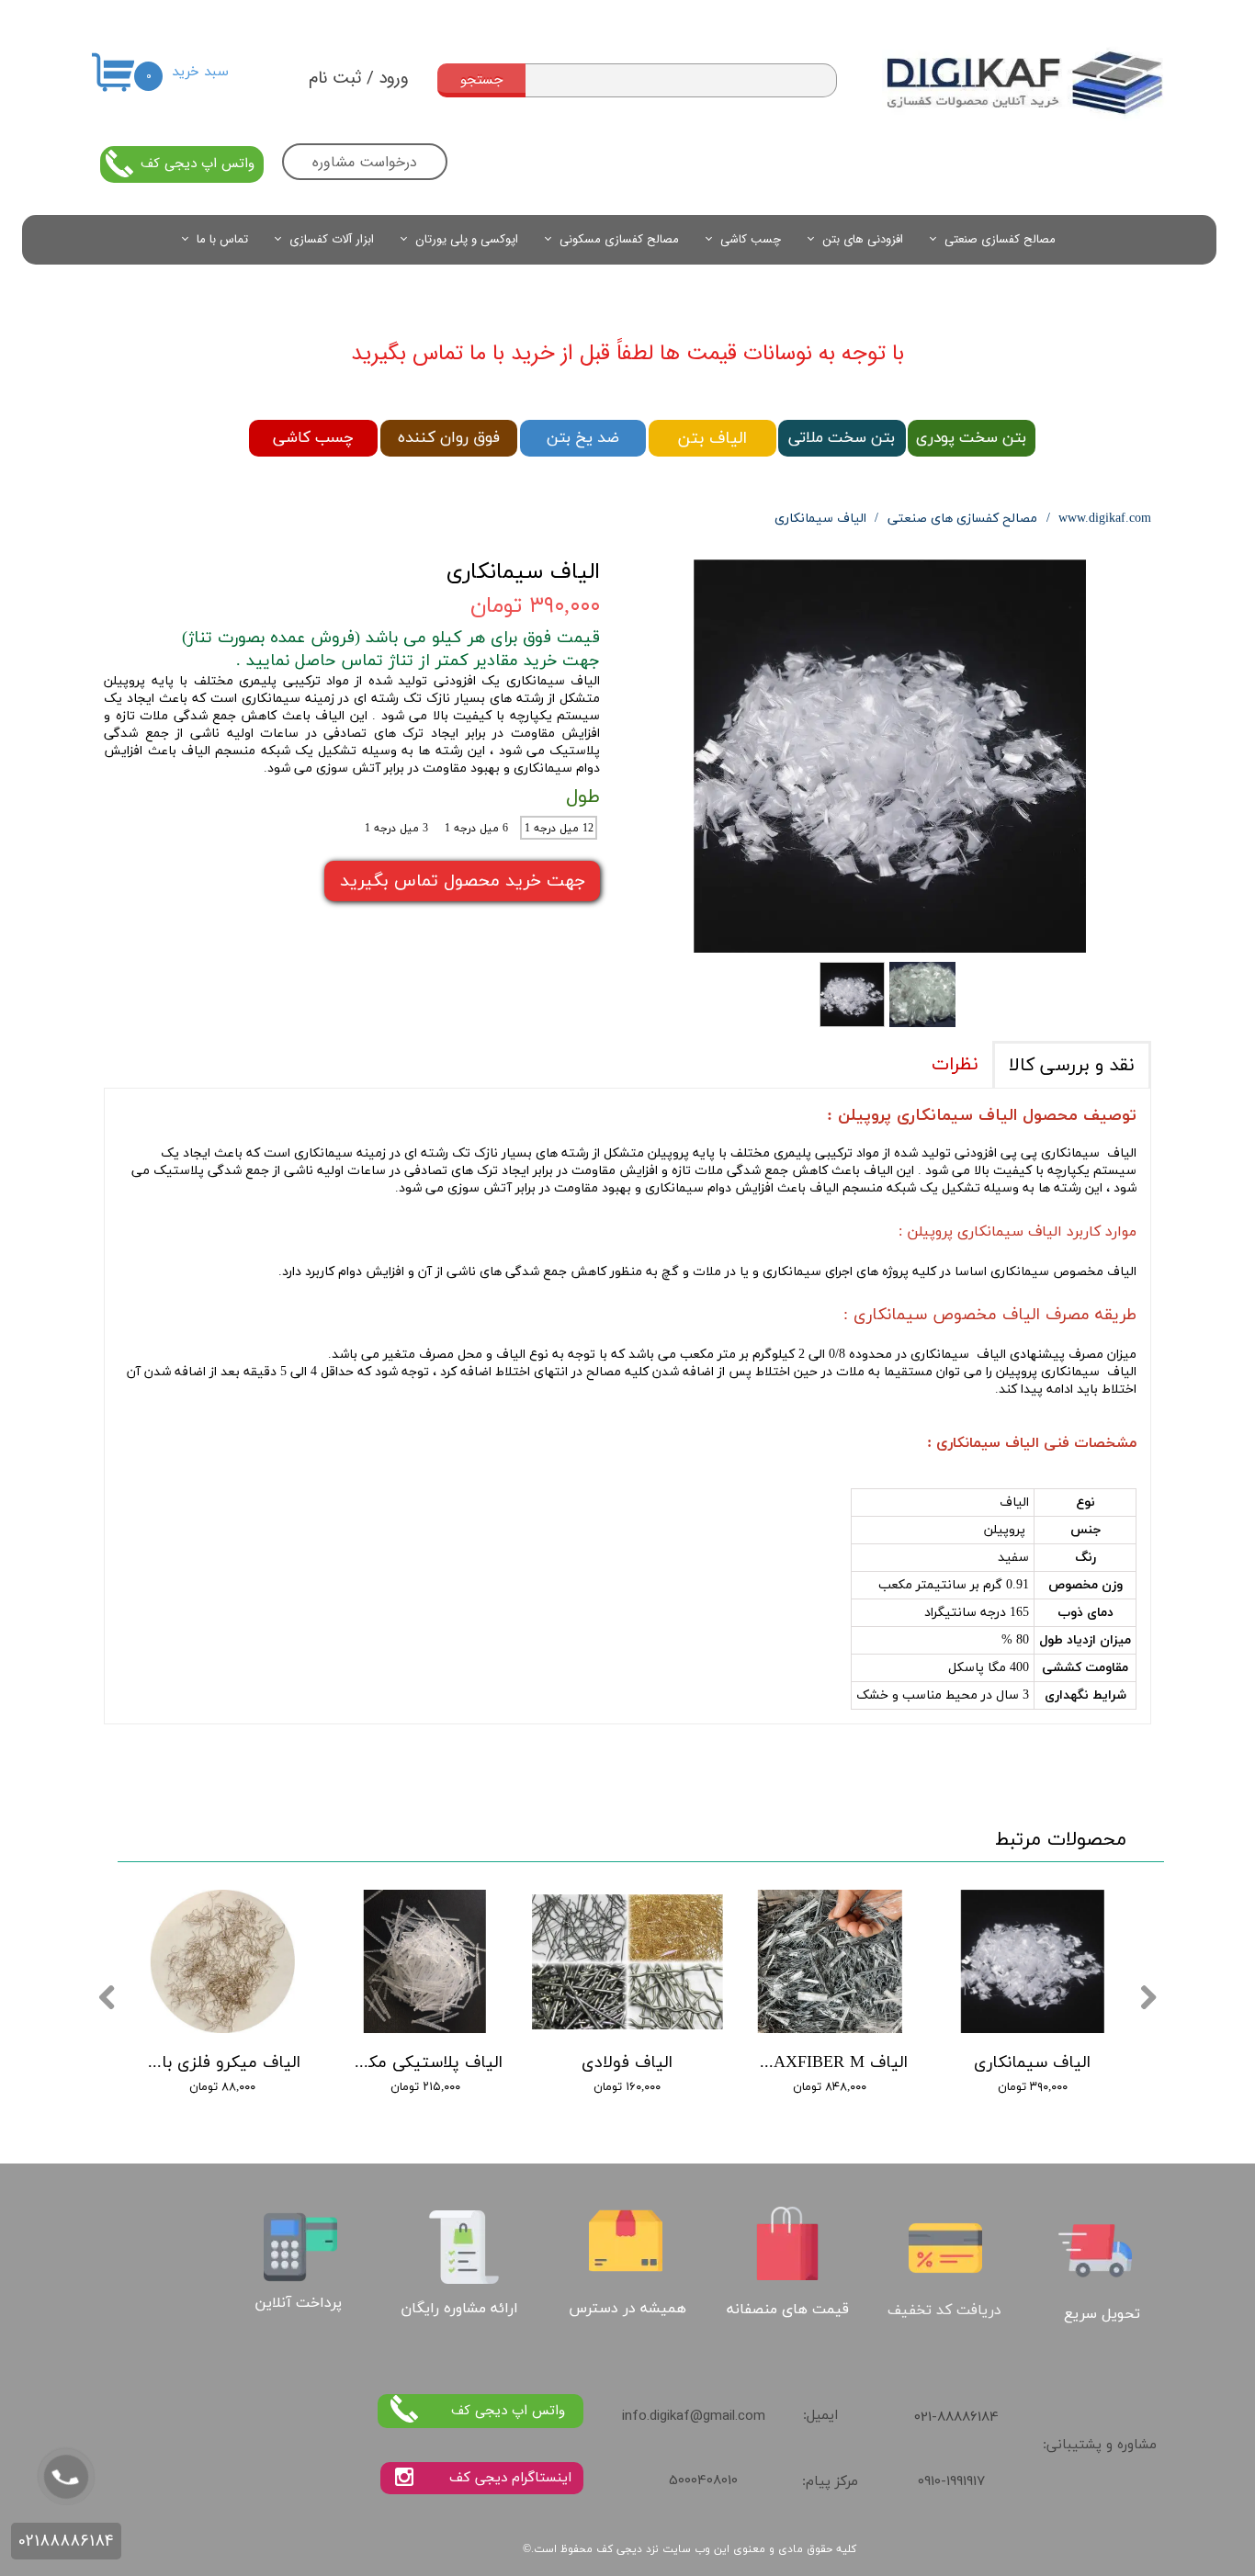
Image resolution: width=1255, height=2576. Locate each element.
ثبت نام (335, 78)
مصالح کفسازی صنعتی (1000, 239)
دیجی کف (619, 2549)
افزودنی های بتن (863, 239)
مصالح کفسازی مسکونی (619, 239)
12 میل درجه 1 (559, 829)
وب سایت (686, 2549)
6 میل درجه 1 (476, 829)
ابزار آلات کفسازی (332, 239)
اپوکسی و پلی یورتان (467, 239)
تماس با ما (222, 239)
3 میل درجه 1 (396, 829)
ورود (394, 78)
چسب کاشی (751, 239)
